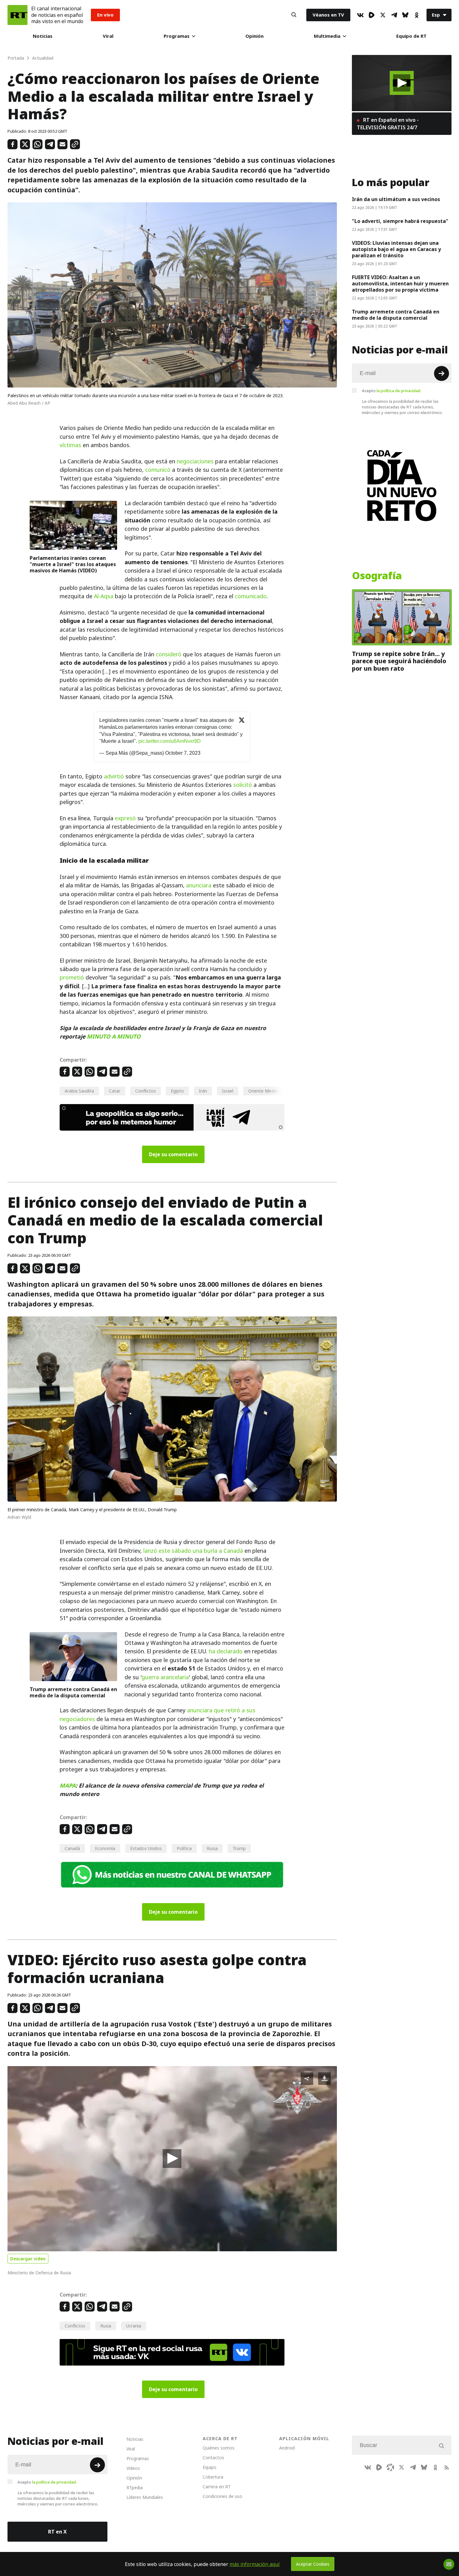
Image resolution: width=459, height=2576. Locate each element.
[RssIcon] (447, 2467)
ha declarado (226, 1651)
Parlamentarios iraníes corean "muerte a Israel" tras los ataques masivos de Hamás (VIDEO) (73, 564)
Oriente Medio (263, 1091)
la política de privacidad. (399, 391)
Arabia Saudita (79, 1091)
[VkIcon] (360, 15)
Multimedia (327, 36)
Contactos (213, 2458)
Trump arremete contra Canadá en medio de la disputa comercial (73, 1692)
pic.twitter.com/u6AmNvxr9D (170, 741)
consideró (169, 654)
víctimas (70, 445)
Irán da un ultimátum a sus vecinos (396, 199)
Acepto (392, 391)
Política (184, 1848)
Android (287, 2448)
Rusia (212, 1848)
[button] (172, 2159)
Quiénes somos (219, 2448)
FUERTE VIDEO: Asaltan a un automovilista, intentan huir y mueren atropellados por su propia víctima (400, 284)
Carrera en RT (217, 2487)
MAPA (68, 1786)
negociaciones (195, 461)
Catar (115, 1091)
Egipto (177, 1091)
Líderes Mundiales (145, 2497)
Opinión (254, 36)
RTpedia (135, 2487)
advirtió (114, 776)
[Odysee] (390, 2467)
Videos (133, 2468)
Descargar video (28, 2259)
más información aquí (255, 2564)
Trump (239, 1848)
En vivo (105, 15)
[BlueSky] (405, 15)
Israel (228, 1091)
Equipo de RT (411, 36)
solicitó (243, 785)
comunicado (251, 596)
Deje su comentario (173, 1154)
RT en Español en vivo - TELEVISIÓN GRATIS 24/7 (388, 124)
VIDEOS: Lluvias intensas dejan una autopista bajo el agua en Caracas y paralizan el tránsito (396, 249)
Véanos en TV (328, 15)
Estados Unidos (146, 1848)
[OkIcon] (417, 15)
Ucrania (134, 2326)
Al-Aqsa (104, 596)
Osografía (377, 576)
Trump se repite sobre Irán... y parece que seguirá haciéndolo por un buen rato (399, 661)
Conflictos (146, 1091)
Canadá (72, 1848)
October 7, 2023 (183, 753)
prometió (72, 977)
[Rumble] (372, 15)
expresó (125, 818)
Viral (108, 36)
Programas (177, 36)
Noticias (43, 36)
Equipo (210, 2467)
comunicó (158, 470)
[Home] (17, 15)
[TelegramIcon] (394, 15)
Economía (105, 1848)
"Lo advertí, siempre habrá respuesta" (400, 221)
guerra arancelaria (165, 1677)
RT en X (57, 2532)
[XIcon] (383, 15)
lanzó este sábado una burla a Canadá (193, 1551)
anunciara (199, 885)
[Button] (294, 15)
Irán (203, 1091)
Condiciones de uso (222, 2496)
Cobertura (213, 2477)
